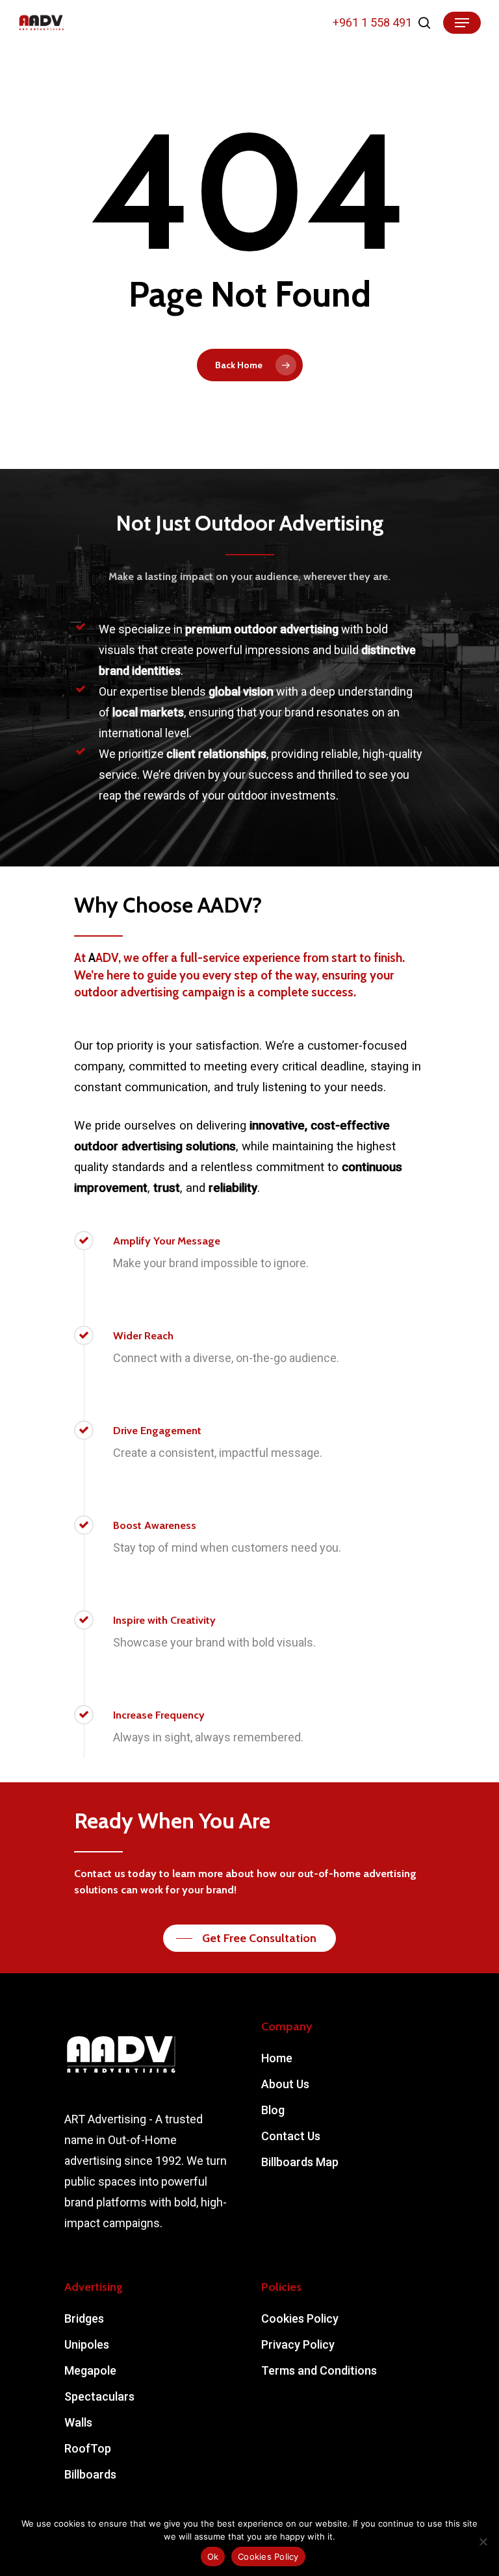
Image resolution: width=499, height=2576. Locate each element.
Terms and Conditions (319, 2370)
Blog (273, 2110)
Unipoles (87, 2344)
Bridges (84, 2318)
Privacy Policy (298, 2344)
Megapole (90, 2370)
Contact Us (291, 2136)
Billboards (90, 2474)
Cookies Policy (300, 2318)
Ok (213, 2557)
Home (277, 2058)
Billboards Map (300, 2162)
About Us (285, 2084)
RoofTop (88, 2448)
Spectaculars (99, 2396)
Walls (78, 2422)
